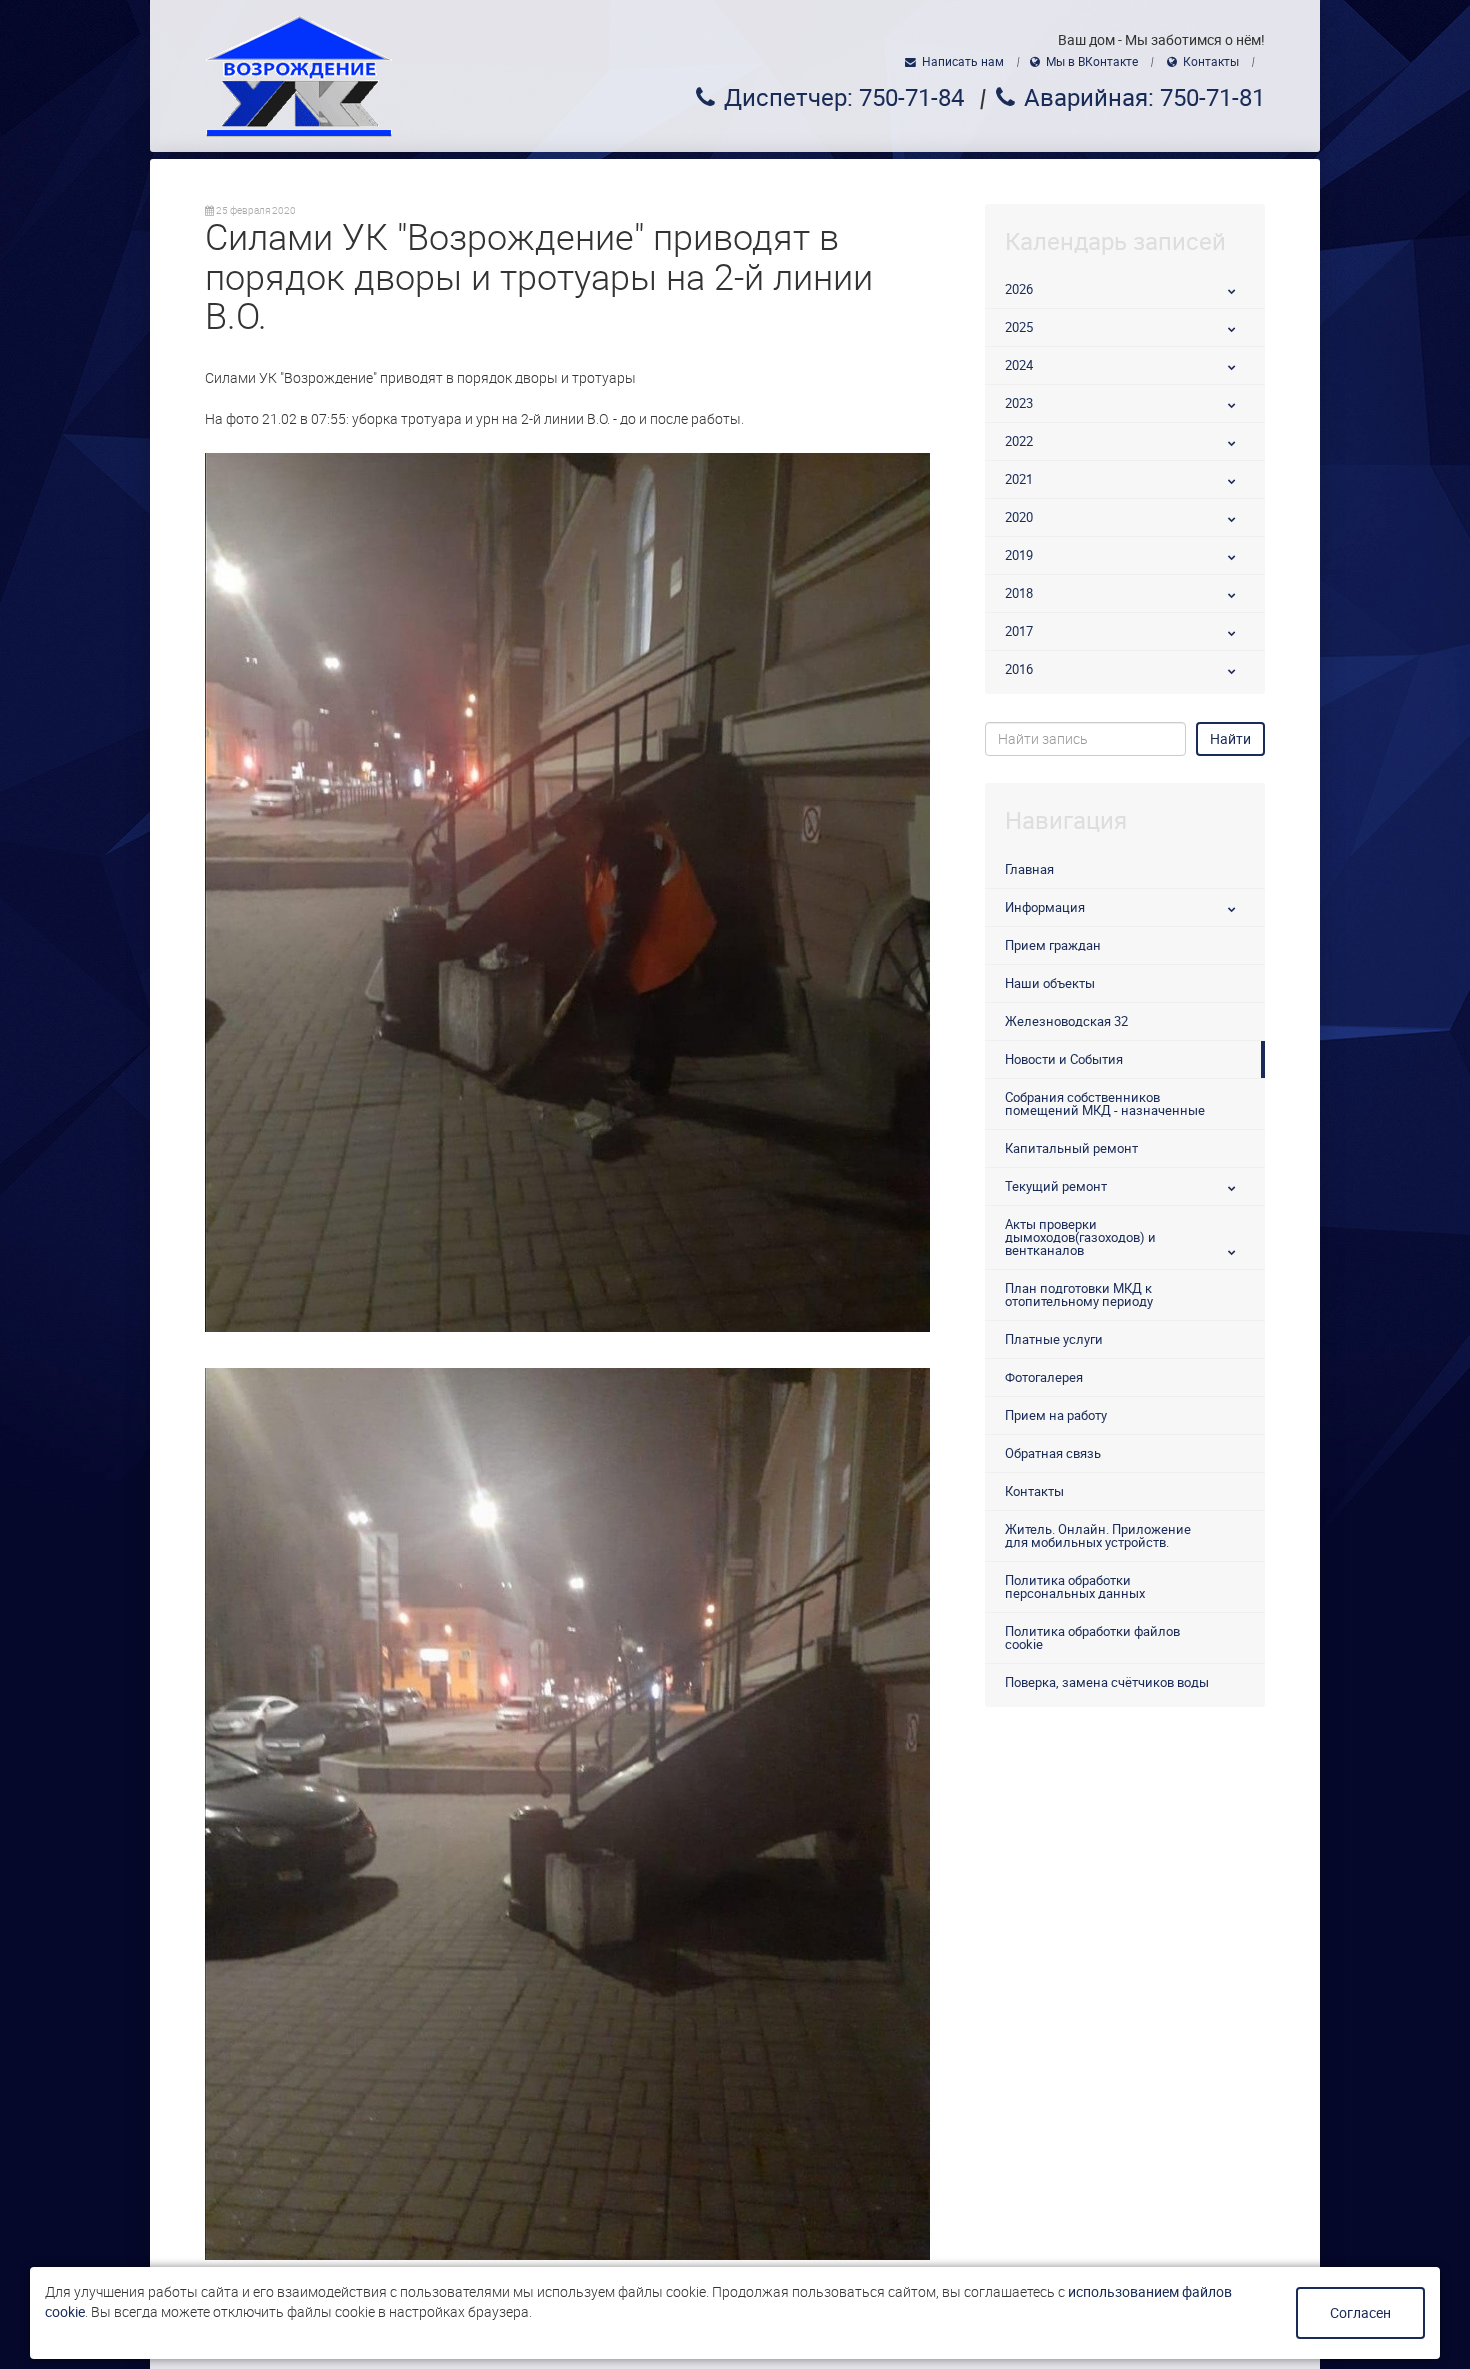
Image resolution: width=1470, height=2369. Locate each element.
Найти (1230, 739)
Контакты (1211, 62)
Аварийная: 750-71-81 (1144, 98)
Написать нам (963, 62)
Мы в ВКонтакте (1092, 62)
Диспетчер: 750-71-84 (844, 98)
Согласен (1360, 2313)
